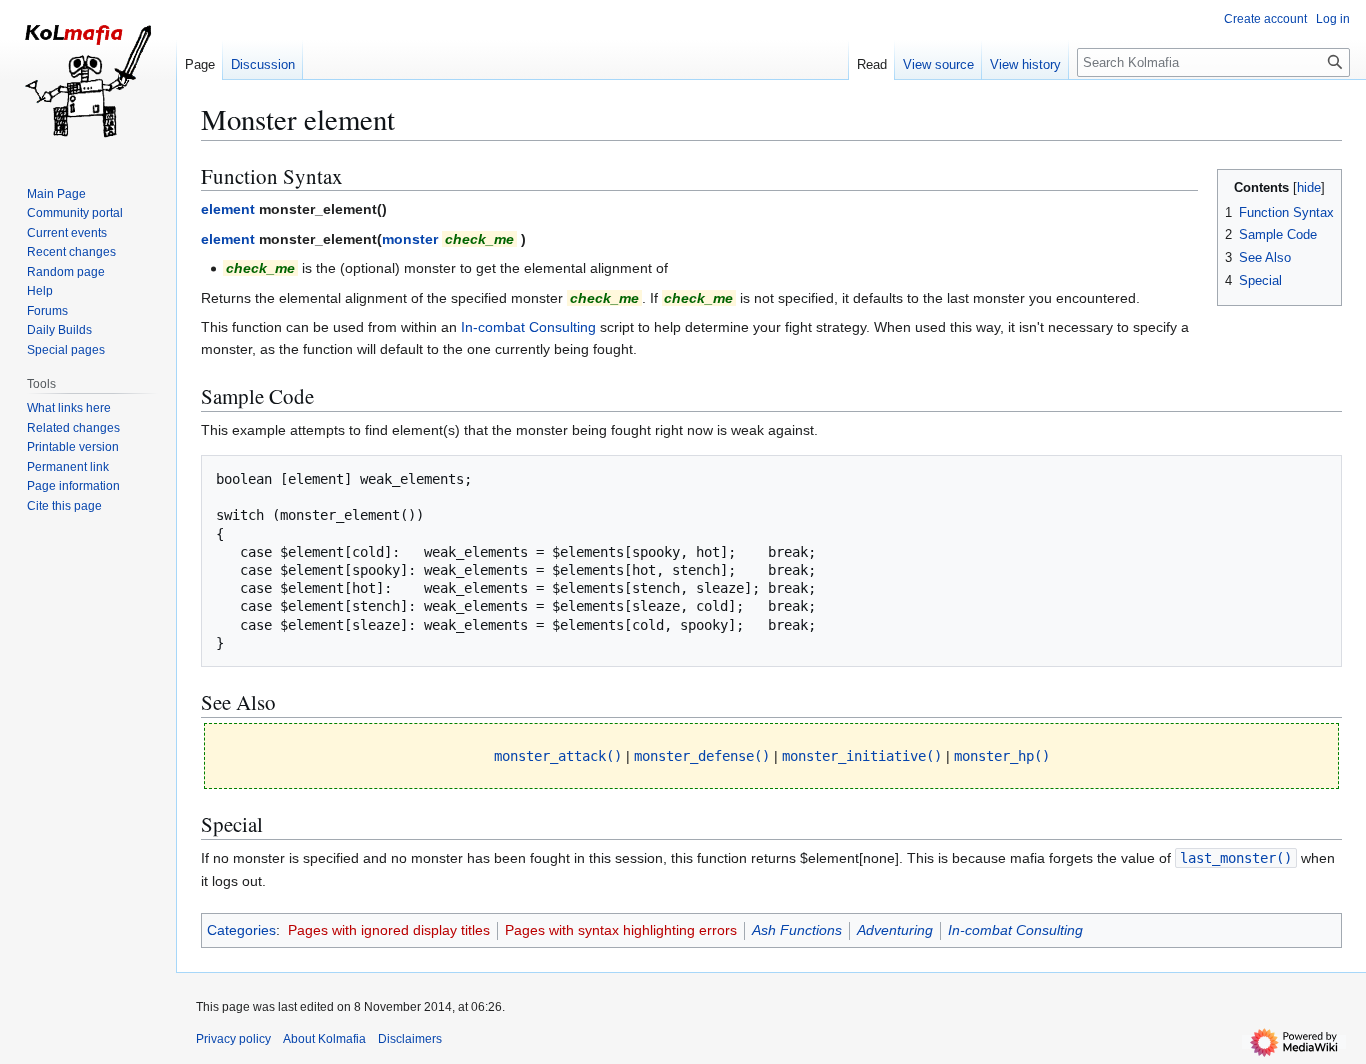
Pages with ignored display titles (389, 930)
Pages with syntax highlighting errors (621, 930)
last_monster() (1236, 858)
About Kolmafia (324, 1039)
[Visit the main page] (88, 80)
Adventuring (895, 930)
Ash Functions (797, 930)
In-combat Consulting (528, 327)
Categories (241, 930)
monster (410, 239)
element (228, 209)
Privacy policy (233, 1039)
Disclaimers (410, 1039)
